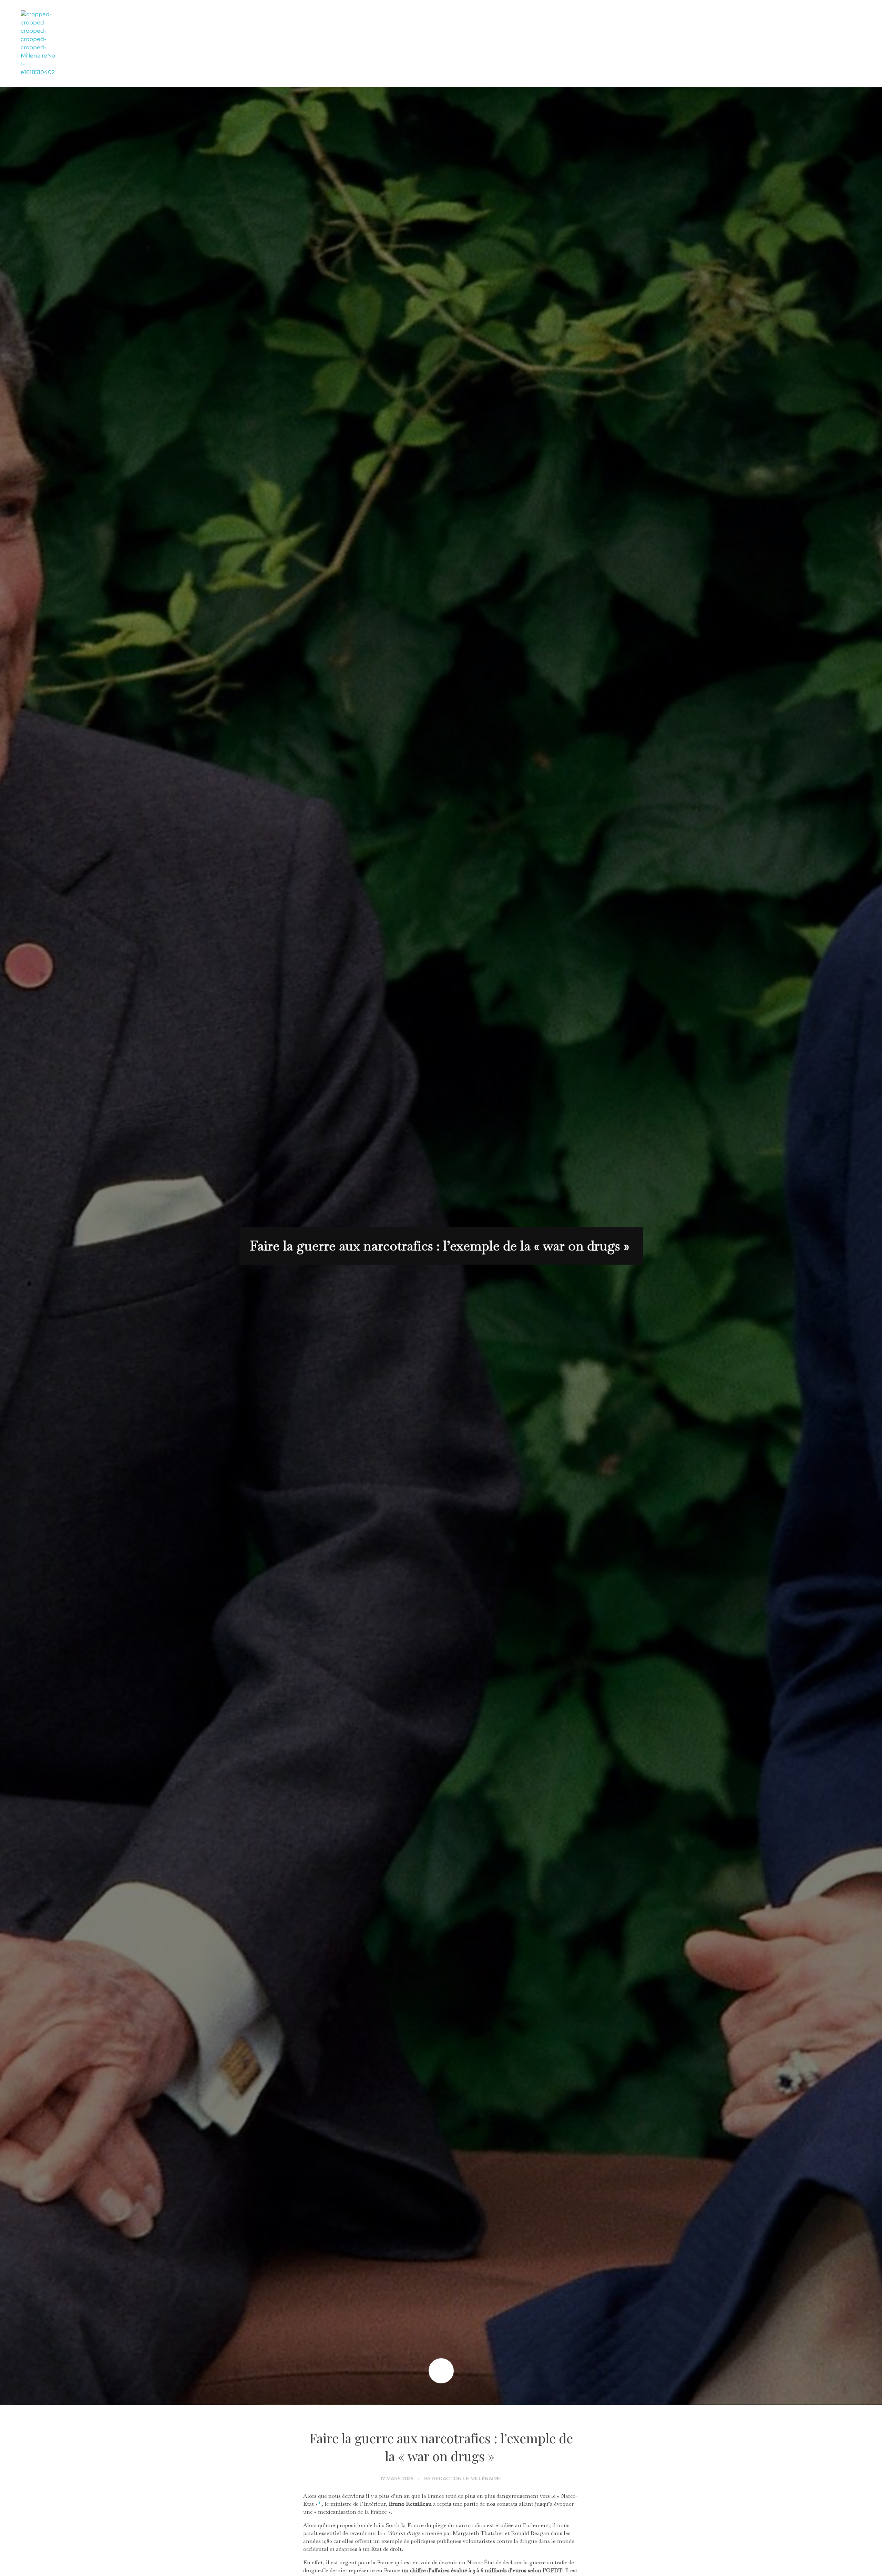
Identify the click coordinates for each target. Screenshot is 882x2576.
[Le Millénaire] (38, 43)
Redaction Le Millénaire (466, 2478)
